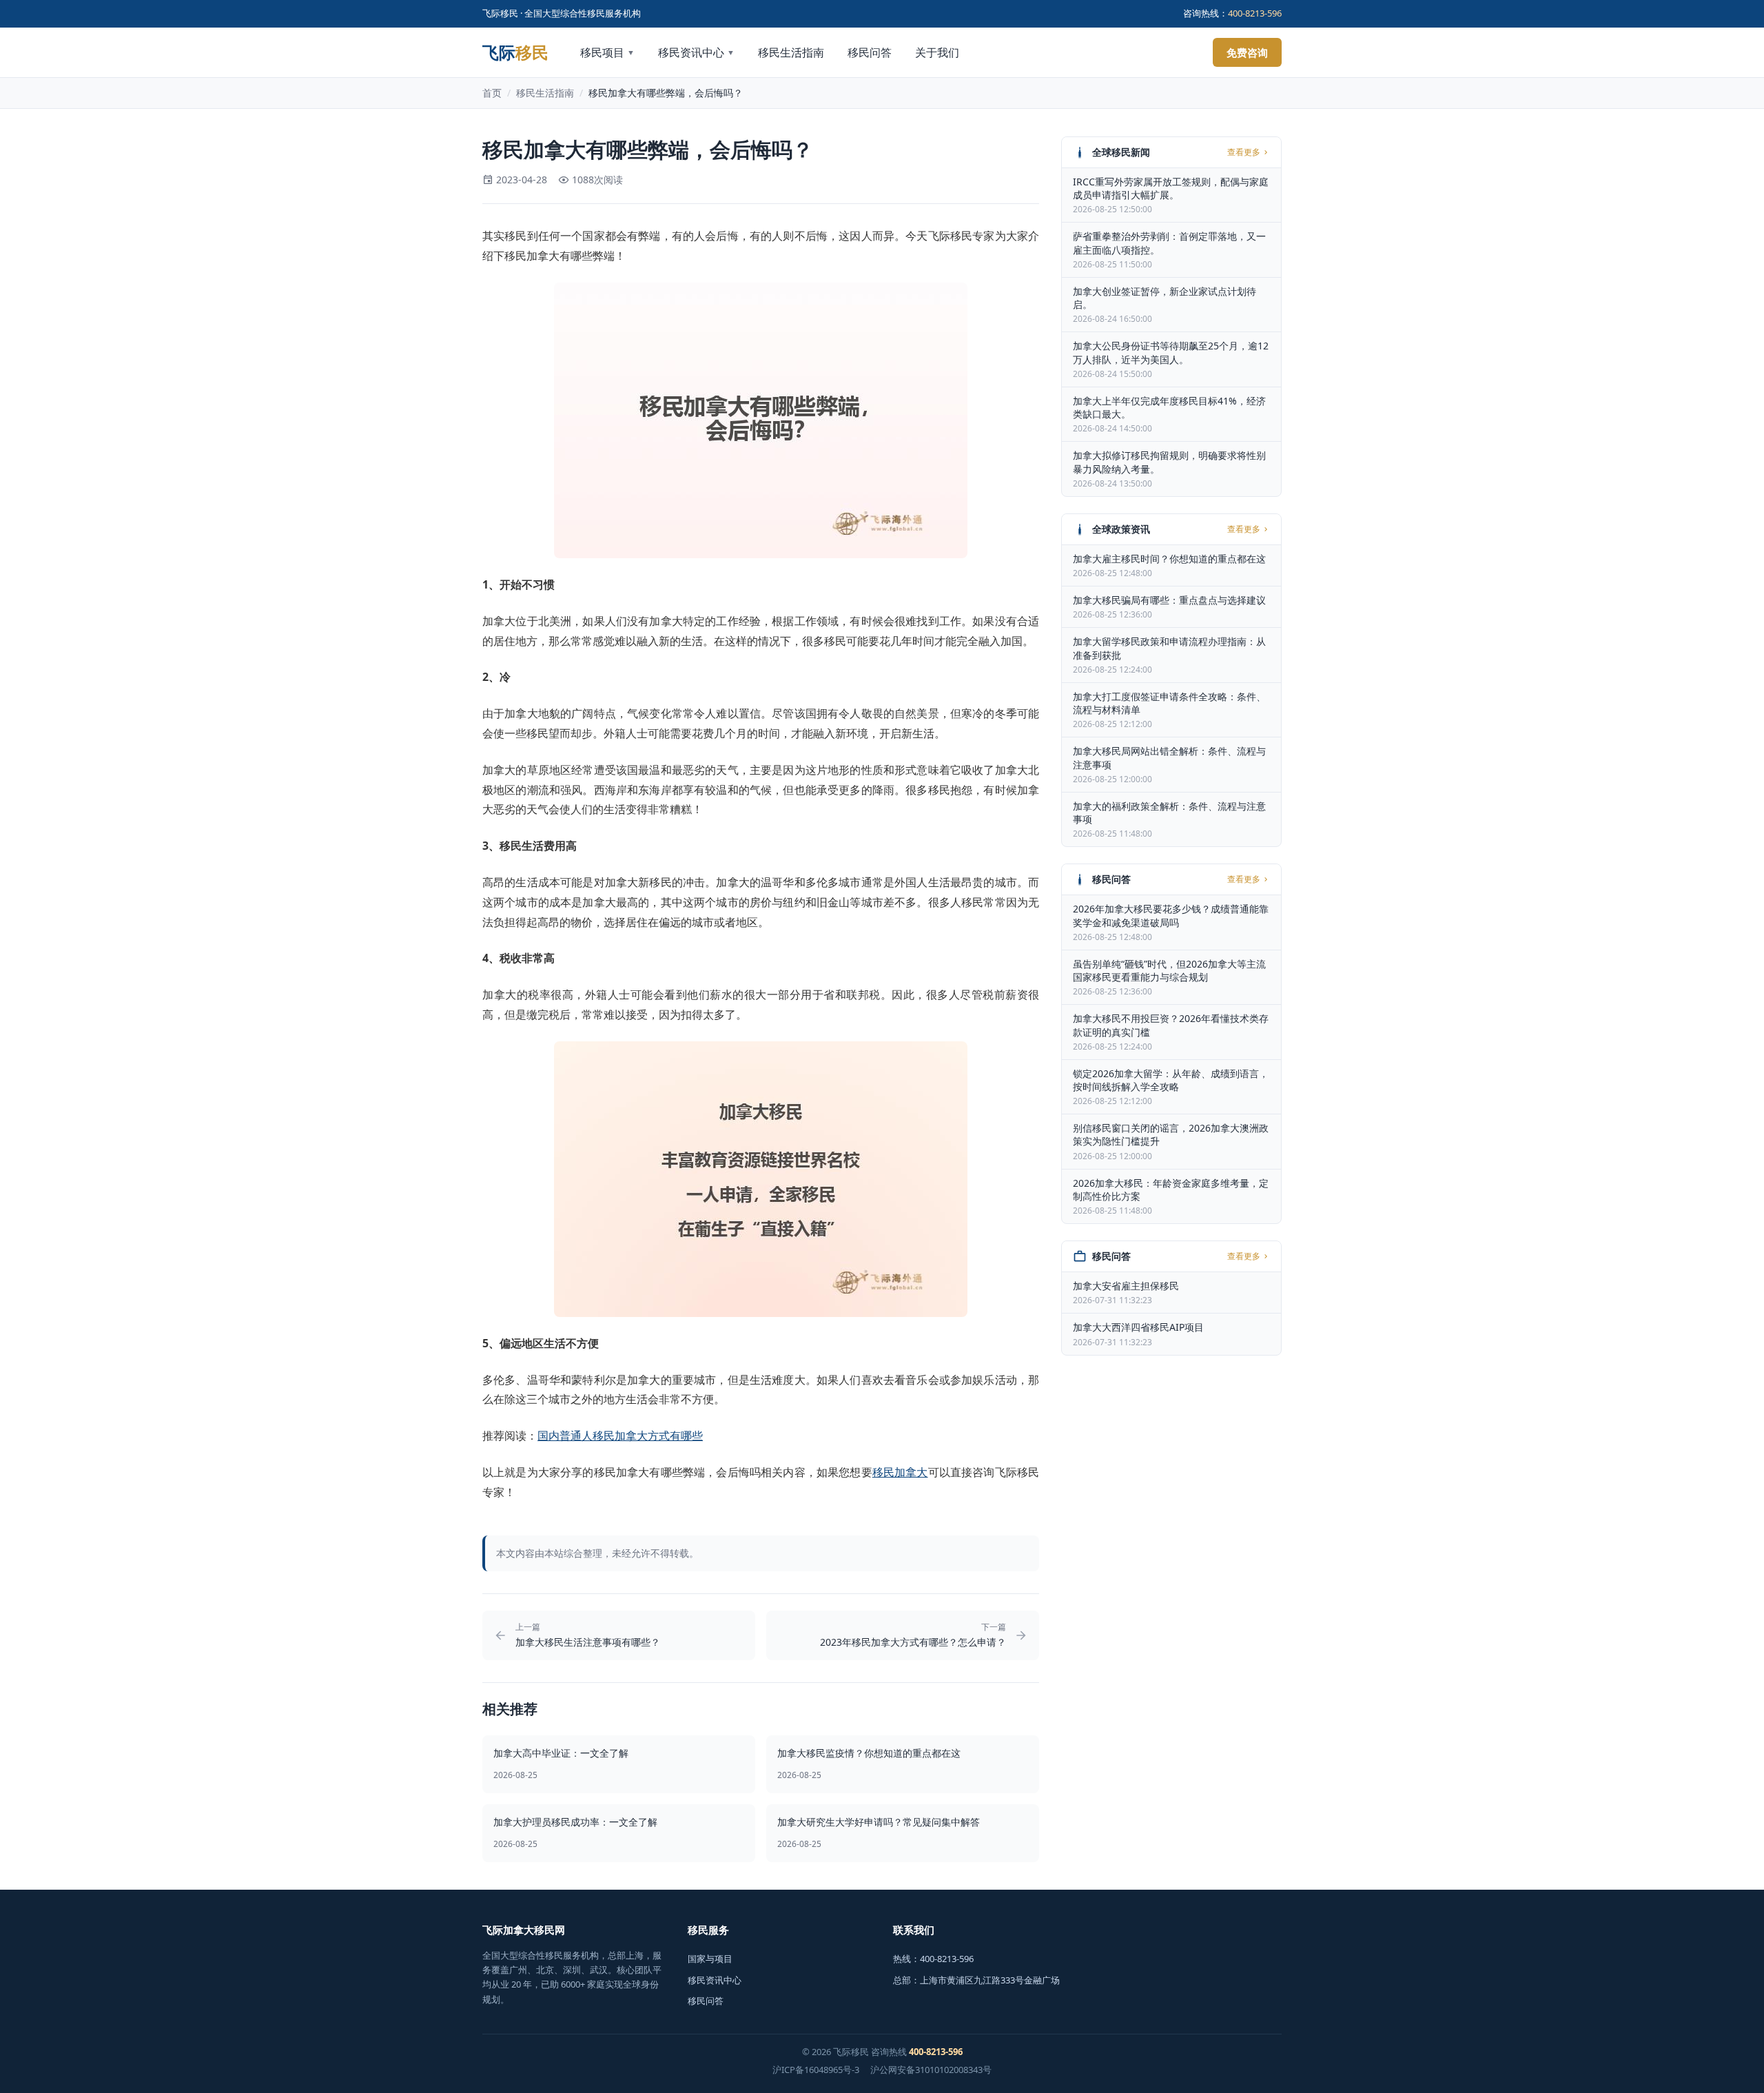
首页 (492, 93)
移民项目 (607, 52)
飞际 (515, 52)
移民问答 (870, 52)
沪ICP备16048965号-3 (816, 2070)
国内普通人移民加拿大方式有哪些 (620, 1436)
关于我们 (937, 52)
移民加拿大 (900, 1472)
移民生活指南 (791, 52)
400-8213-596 (1255, 13)
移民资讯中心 (696, 52)
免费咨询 (1247, 52)
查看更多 (1244, 152)
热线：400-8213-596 (933, 1959)
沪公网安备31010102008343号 (931, 2070)
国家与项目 (710, 1959)
